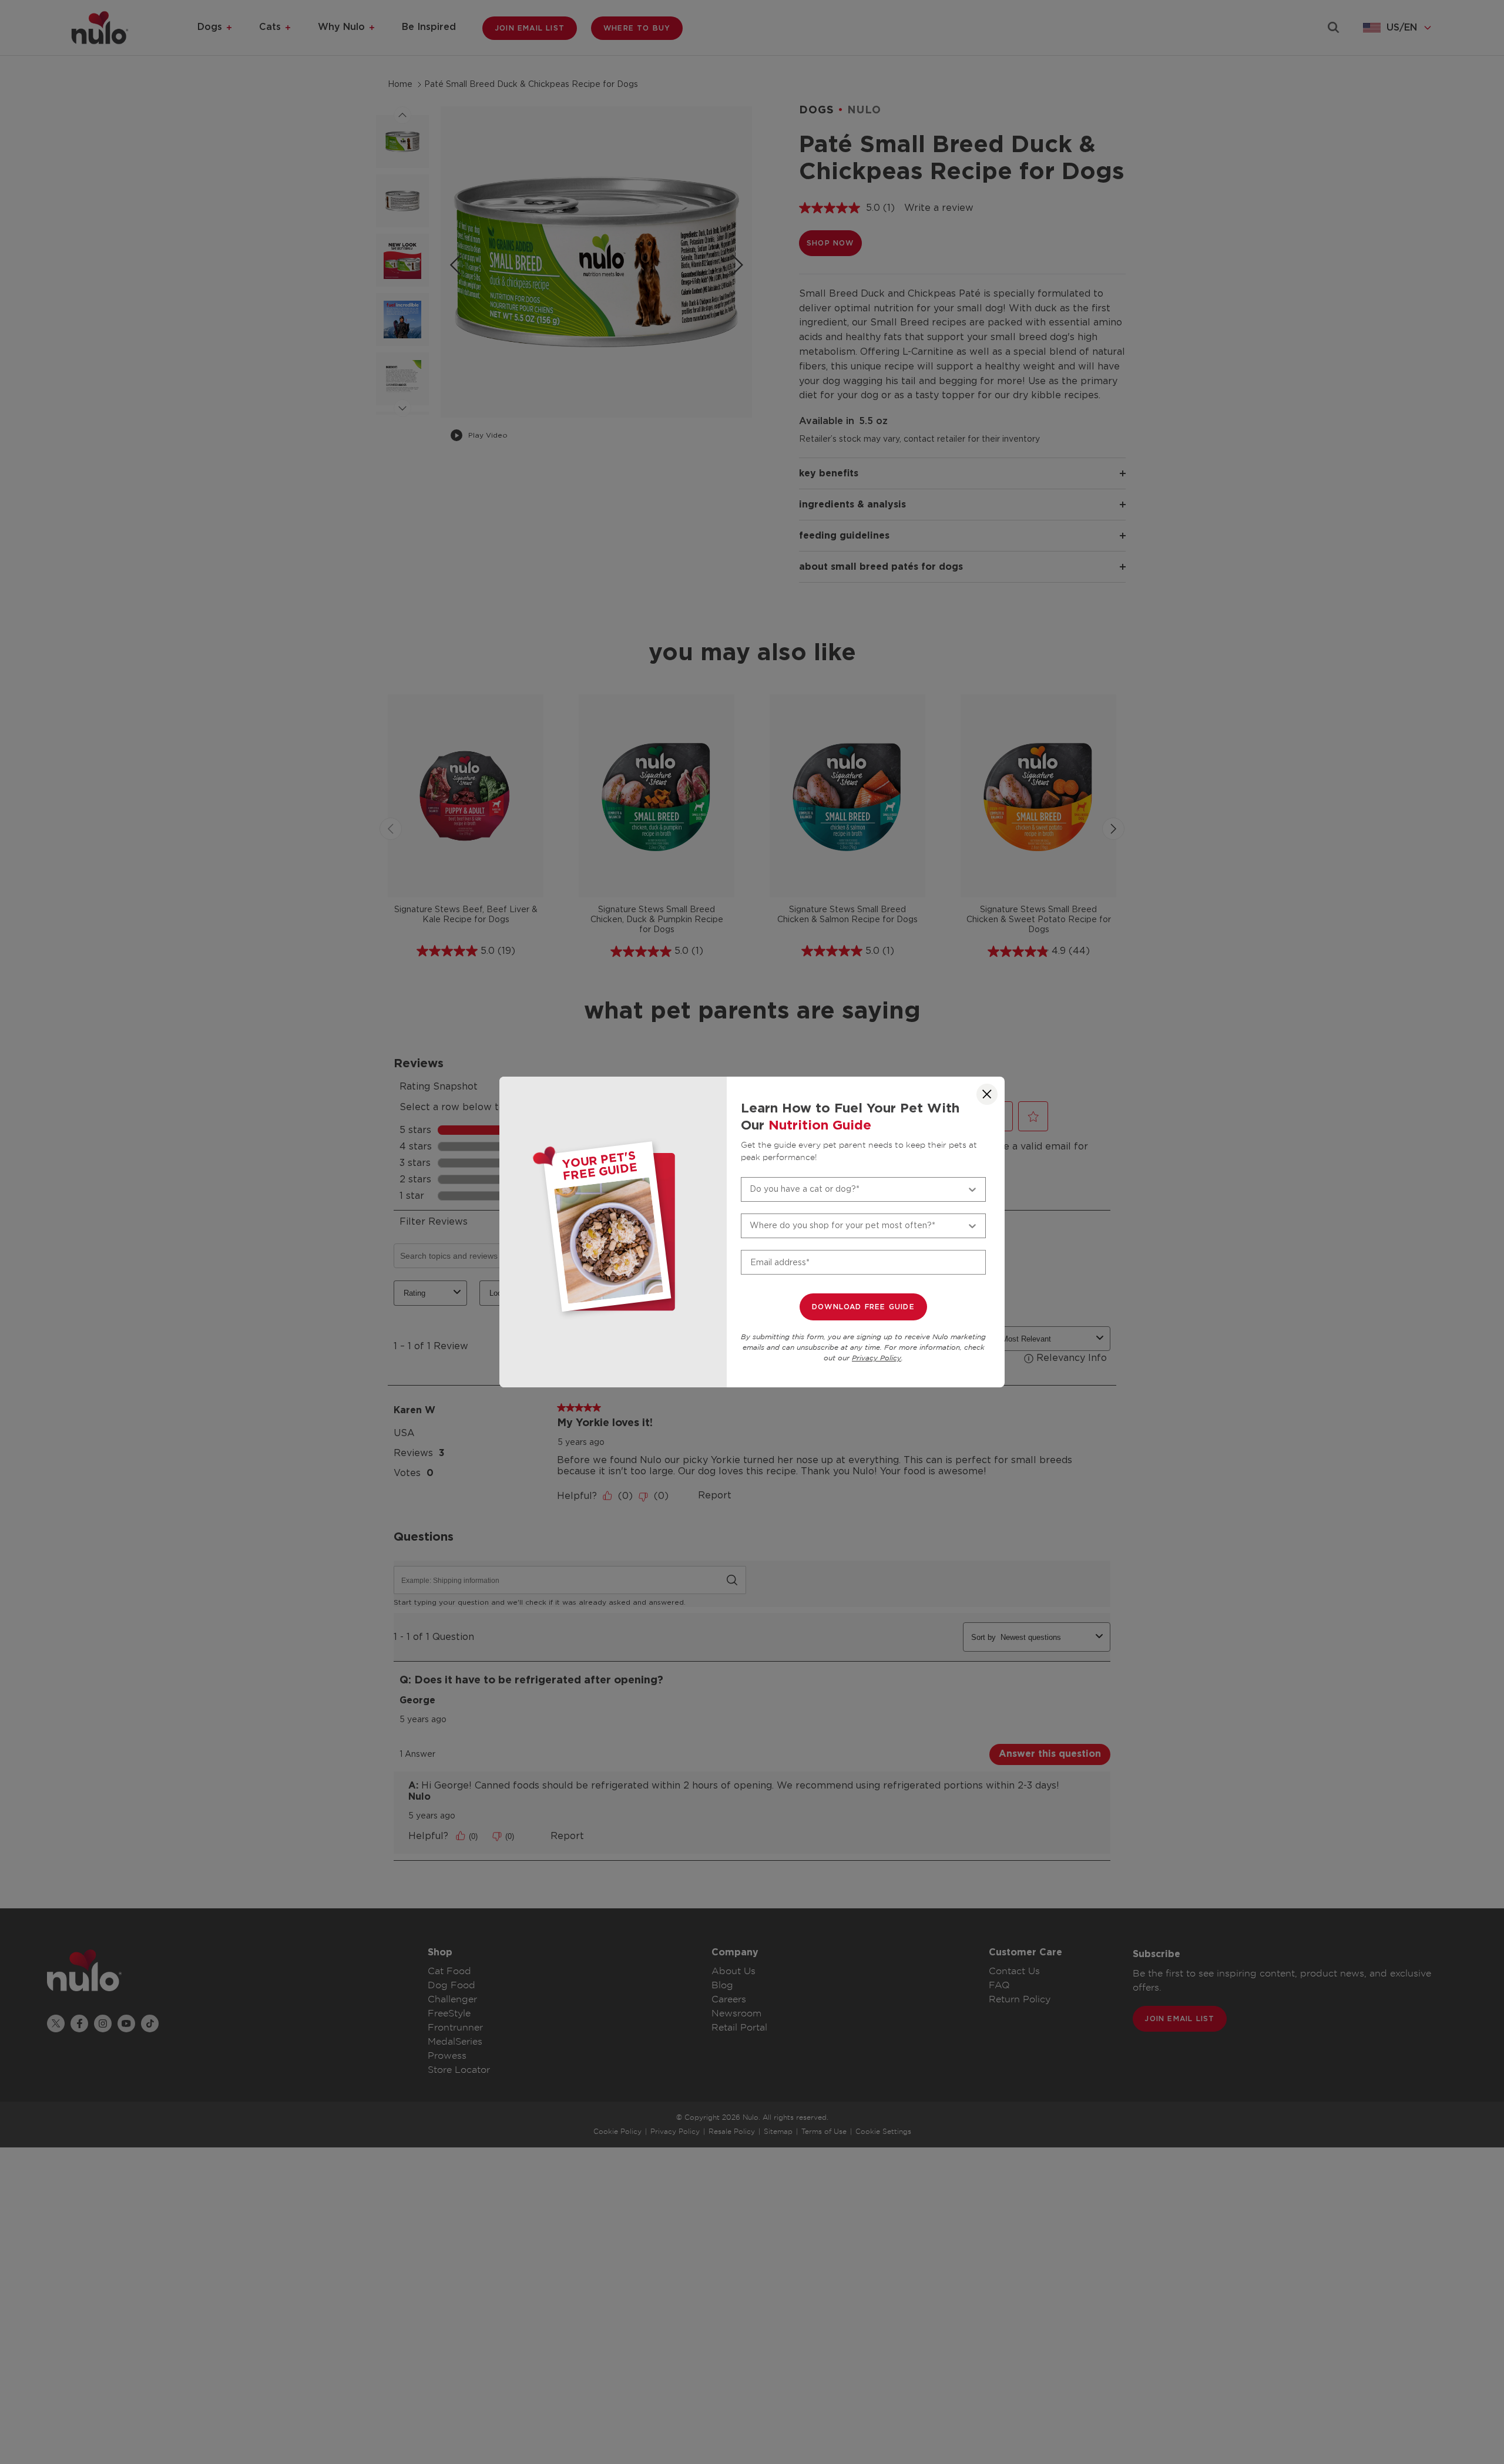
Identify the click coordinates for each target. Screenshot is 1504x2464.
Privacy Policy (877, 1358)
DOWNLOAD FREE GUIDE (863, 1307)
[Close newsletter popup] (987, 1094)
